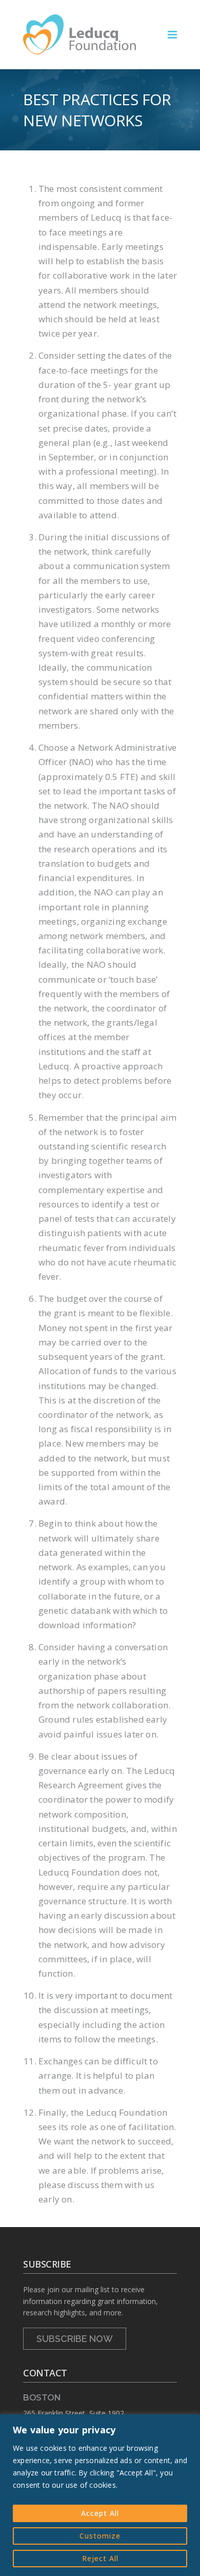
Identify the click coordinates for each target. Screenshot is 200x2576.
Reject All (100, 2558)
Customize (100, 2536)
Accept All (100, 2513)
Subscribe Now (75, 2339)
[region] (100, 2495)
